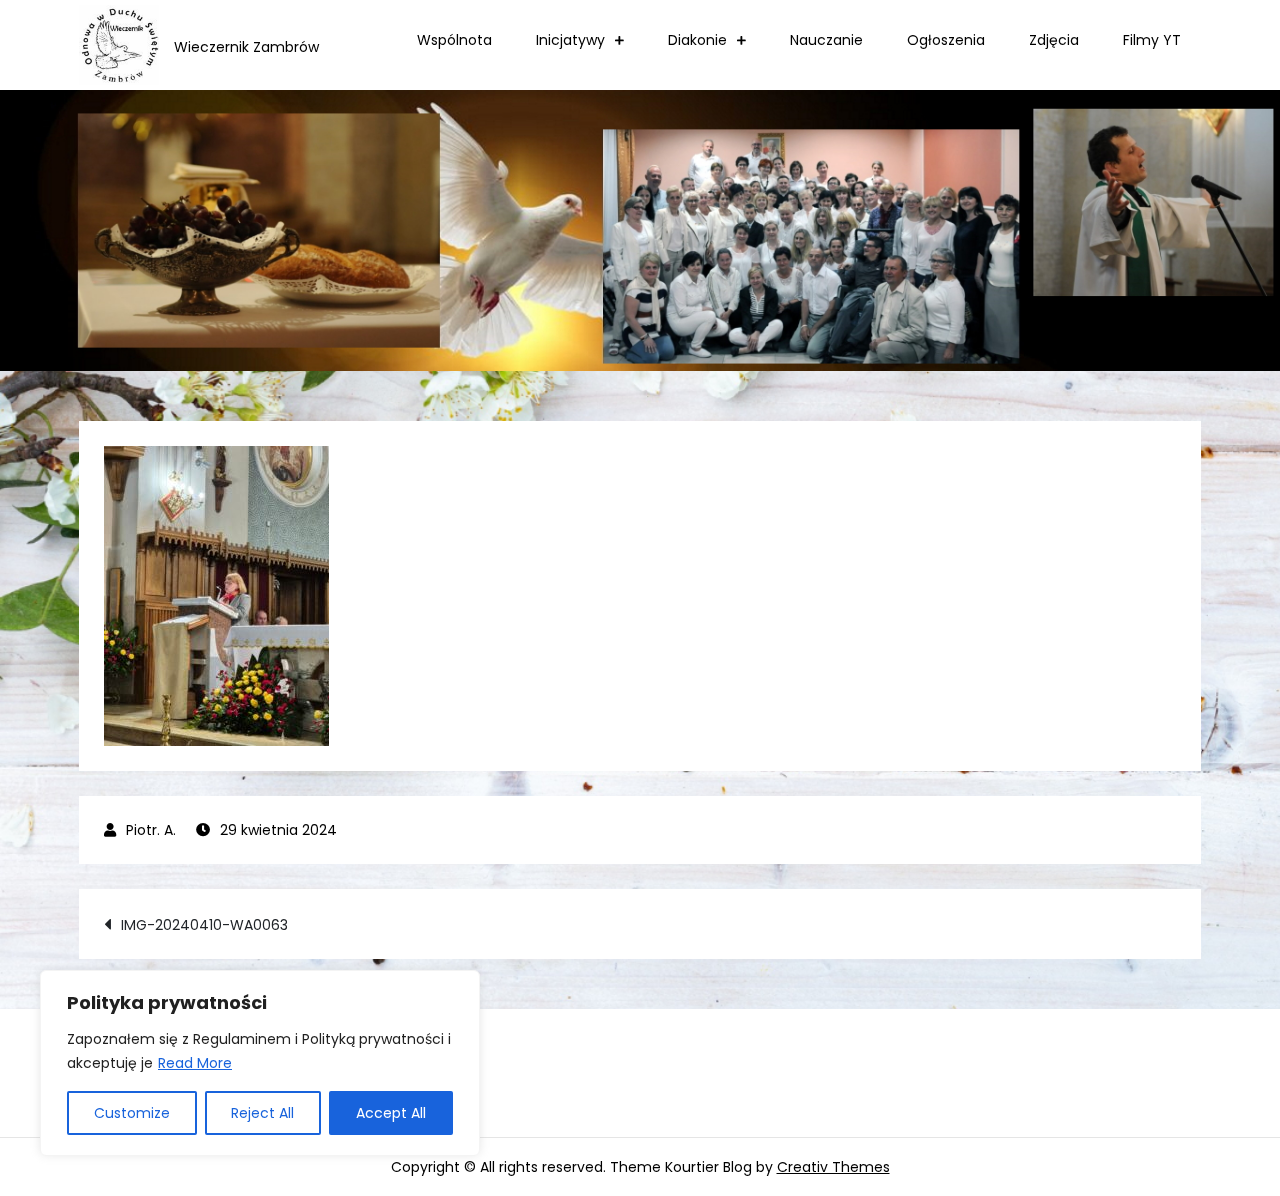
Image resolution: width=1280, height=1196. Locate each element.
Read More (195, 1063)
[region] (260, 1063)
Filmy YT (1152, 40)
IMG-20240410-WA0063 (204, 925)
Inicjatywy (570, 40)
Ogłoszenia (946, 40)
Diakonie (697, 40)
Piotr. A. (151, 830)
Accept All (391, 1113)
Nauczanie (826, 40)
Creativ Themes (833, 1167)
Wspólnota (454, 40)
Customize (132, 1113)
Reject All (262, 1113)
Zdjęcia (1054, 40)
